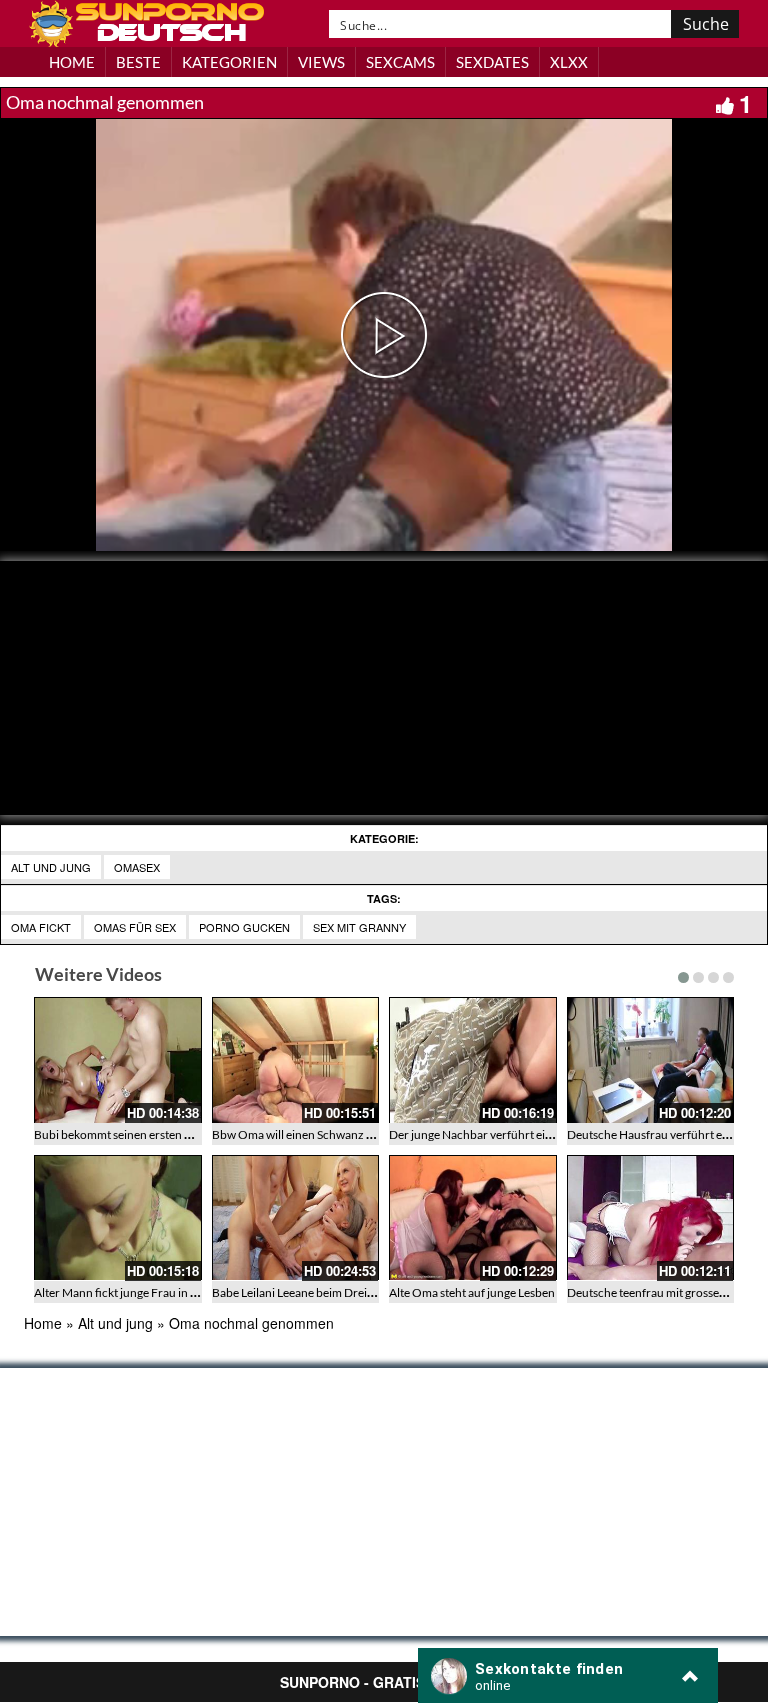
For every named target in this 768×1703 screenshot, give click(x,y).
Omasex (137, 867)
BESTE (138, 62)
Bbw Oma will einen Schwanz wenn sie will (321, 1134)
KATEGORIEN (229, 62)
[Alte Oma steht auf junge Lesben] (473, 1218)
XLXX (569, 62)
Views (321, 62)
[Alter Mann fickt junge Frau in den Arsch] (118, 1218)
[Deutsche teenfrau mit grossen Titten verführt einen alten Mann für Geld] (651, 1218)
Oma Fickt (41, 927)
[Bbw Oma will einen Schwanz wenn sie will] (296, 1060)
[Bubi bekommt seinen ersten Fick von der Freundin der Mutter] (118, 1060)
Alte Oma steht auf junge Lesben (472, 1292)
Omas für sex (135, 927)
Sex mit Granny (359, 927)
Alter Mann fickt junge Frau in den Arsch (138, 1292)
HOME (72, 62)
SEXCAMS (400, 62)
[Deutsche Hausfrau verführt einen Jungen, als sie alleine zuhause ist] (651, 1060)
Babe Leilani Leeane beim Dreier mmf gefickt (326, 1292)
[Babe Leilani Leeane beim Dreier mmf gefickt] (296, 1218)
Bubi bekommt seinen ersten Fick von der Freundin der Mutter (196, 1134)
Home (43, 1323)
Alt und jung (51, 867)
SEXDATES (492, 62)
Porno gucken (244, 927)
